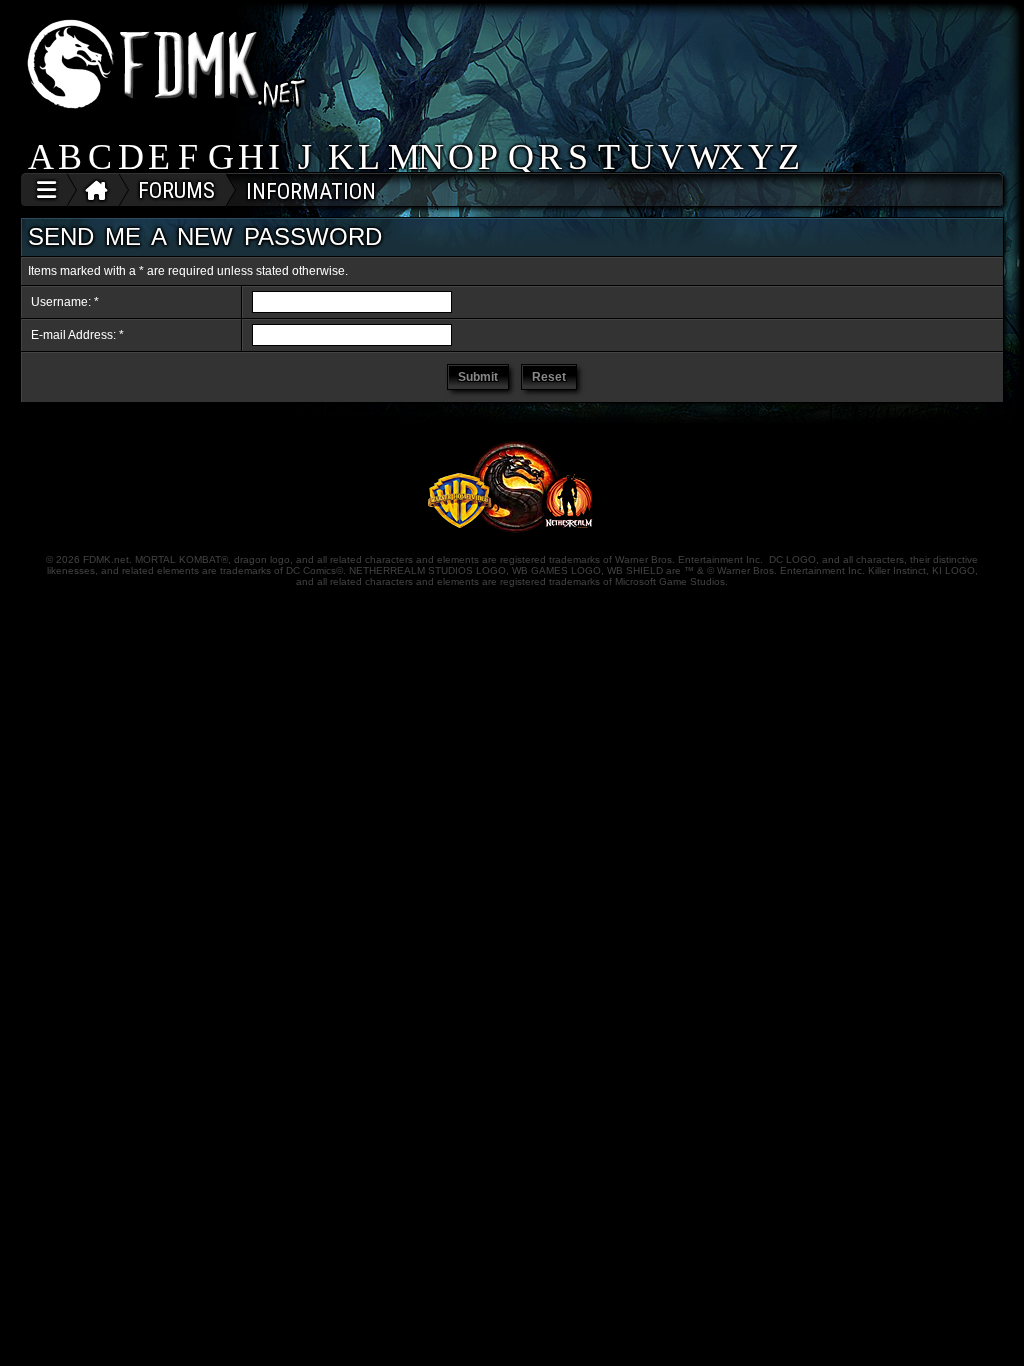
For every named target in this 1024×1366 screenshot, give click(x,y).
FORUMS (176, 190)
